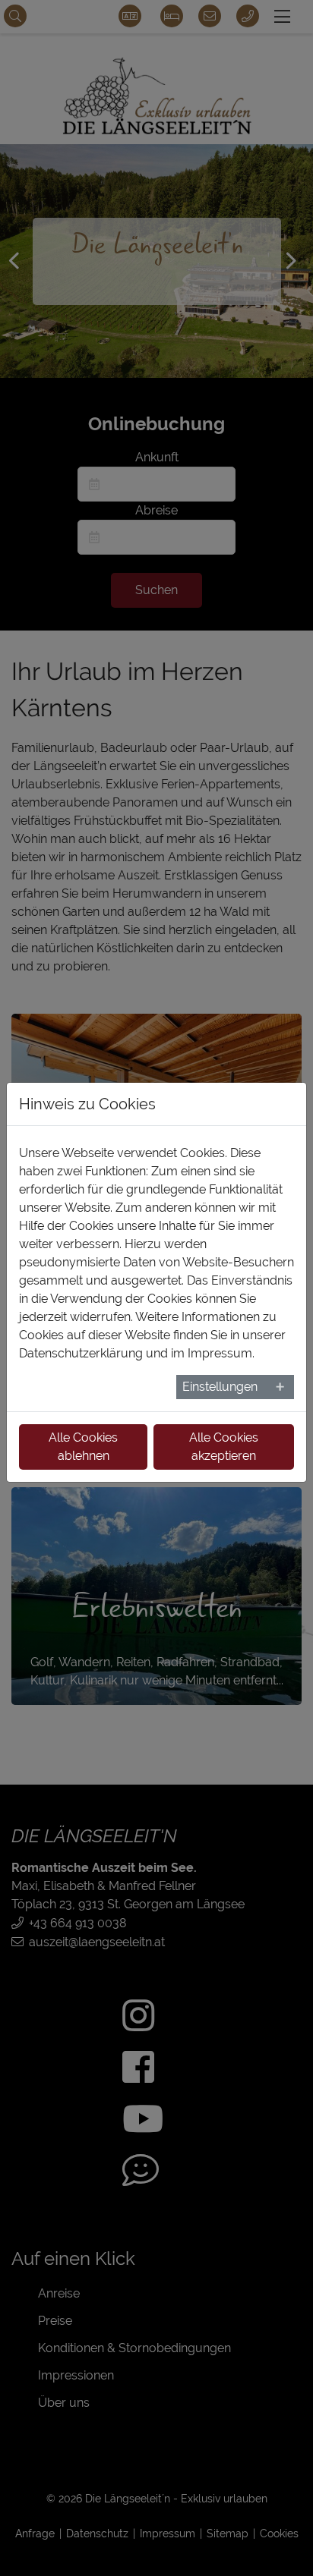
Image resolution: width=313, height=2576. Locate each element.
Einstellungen (220, 1387)
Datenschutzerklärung (81, 1353)
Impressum (220, 1353)
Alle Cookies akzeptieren (224, 1447)
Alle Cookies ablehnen (83, 1447)
